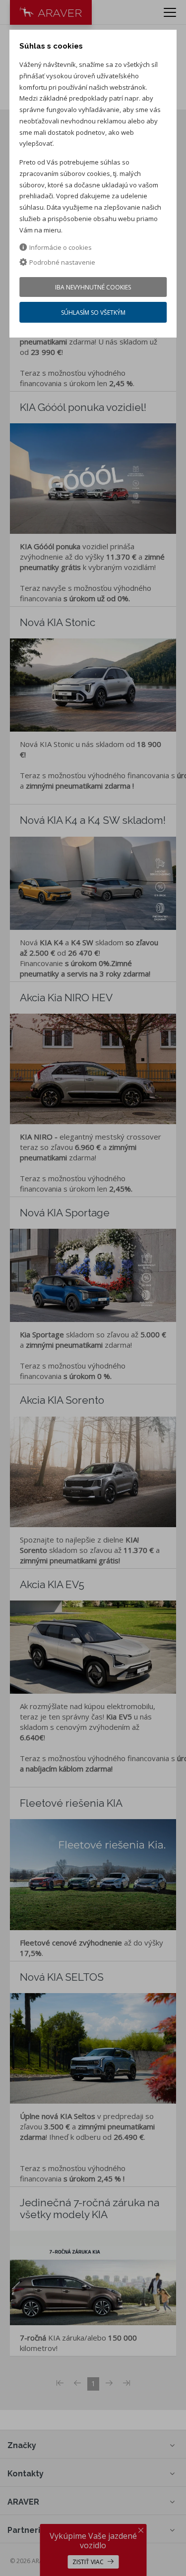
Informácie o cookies (61, 247)
